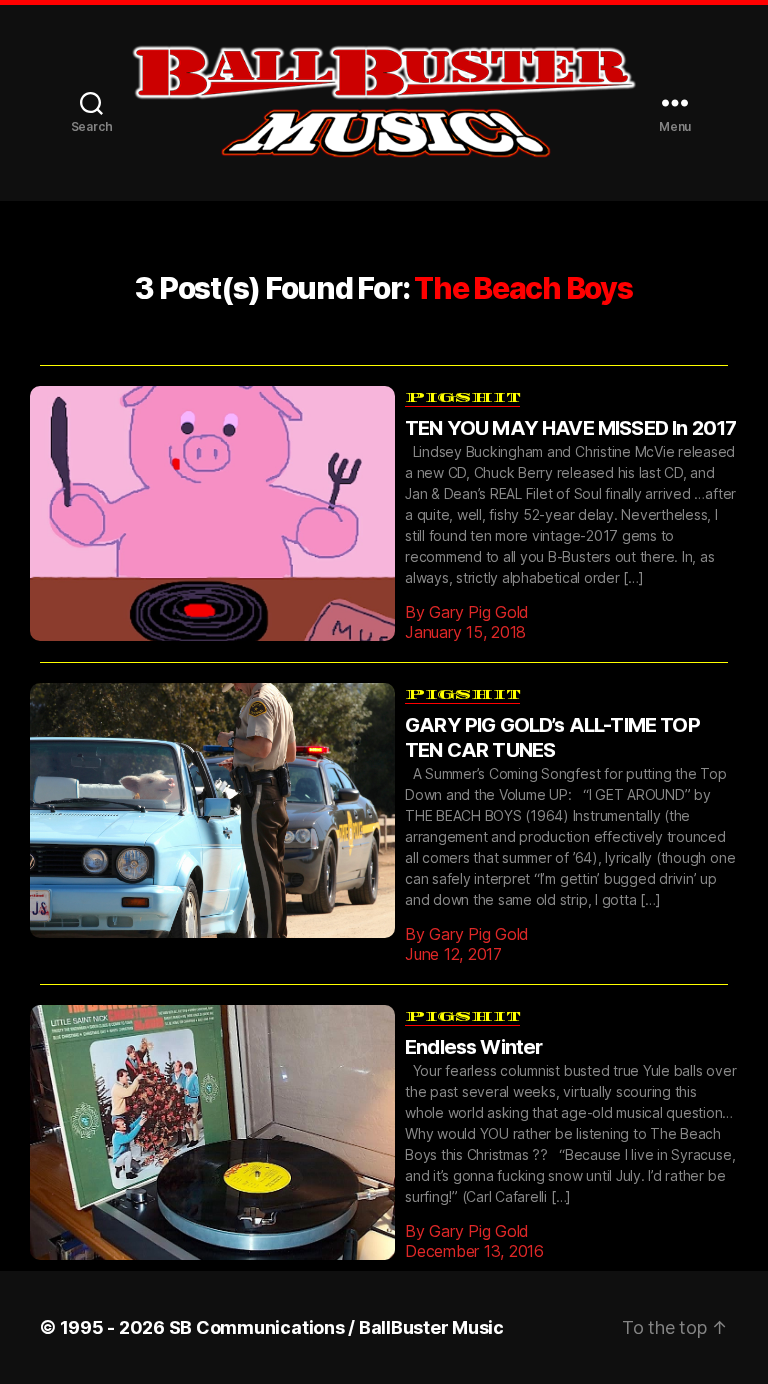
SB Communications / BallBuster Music (336, 1297)
